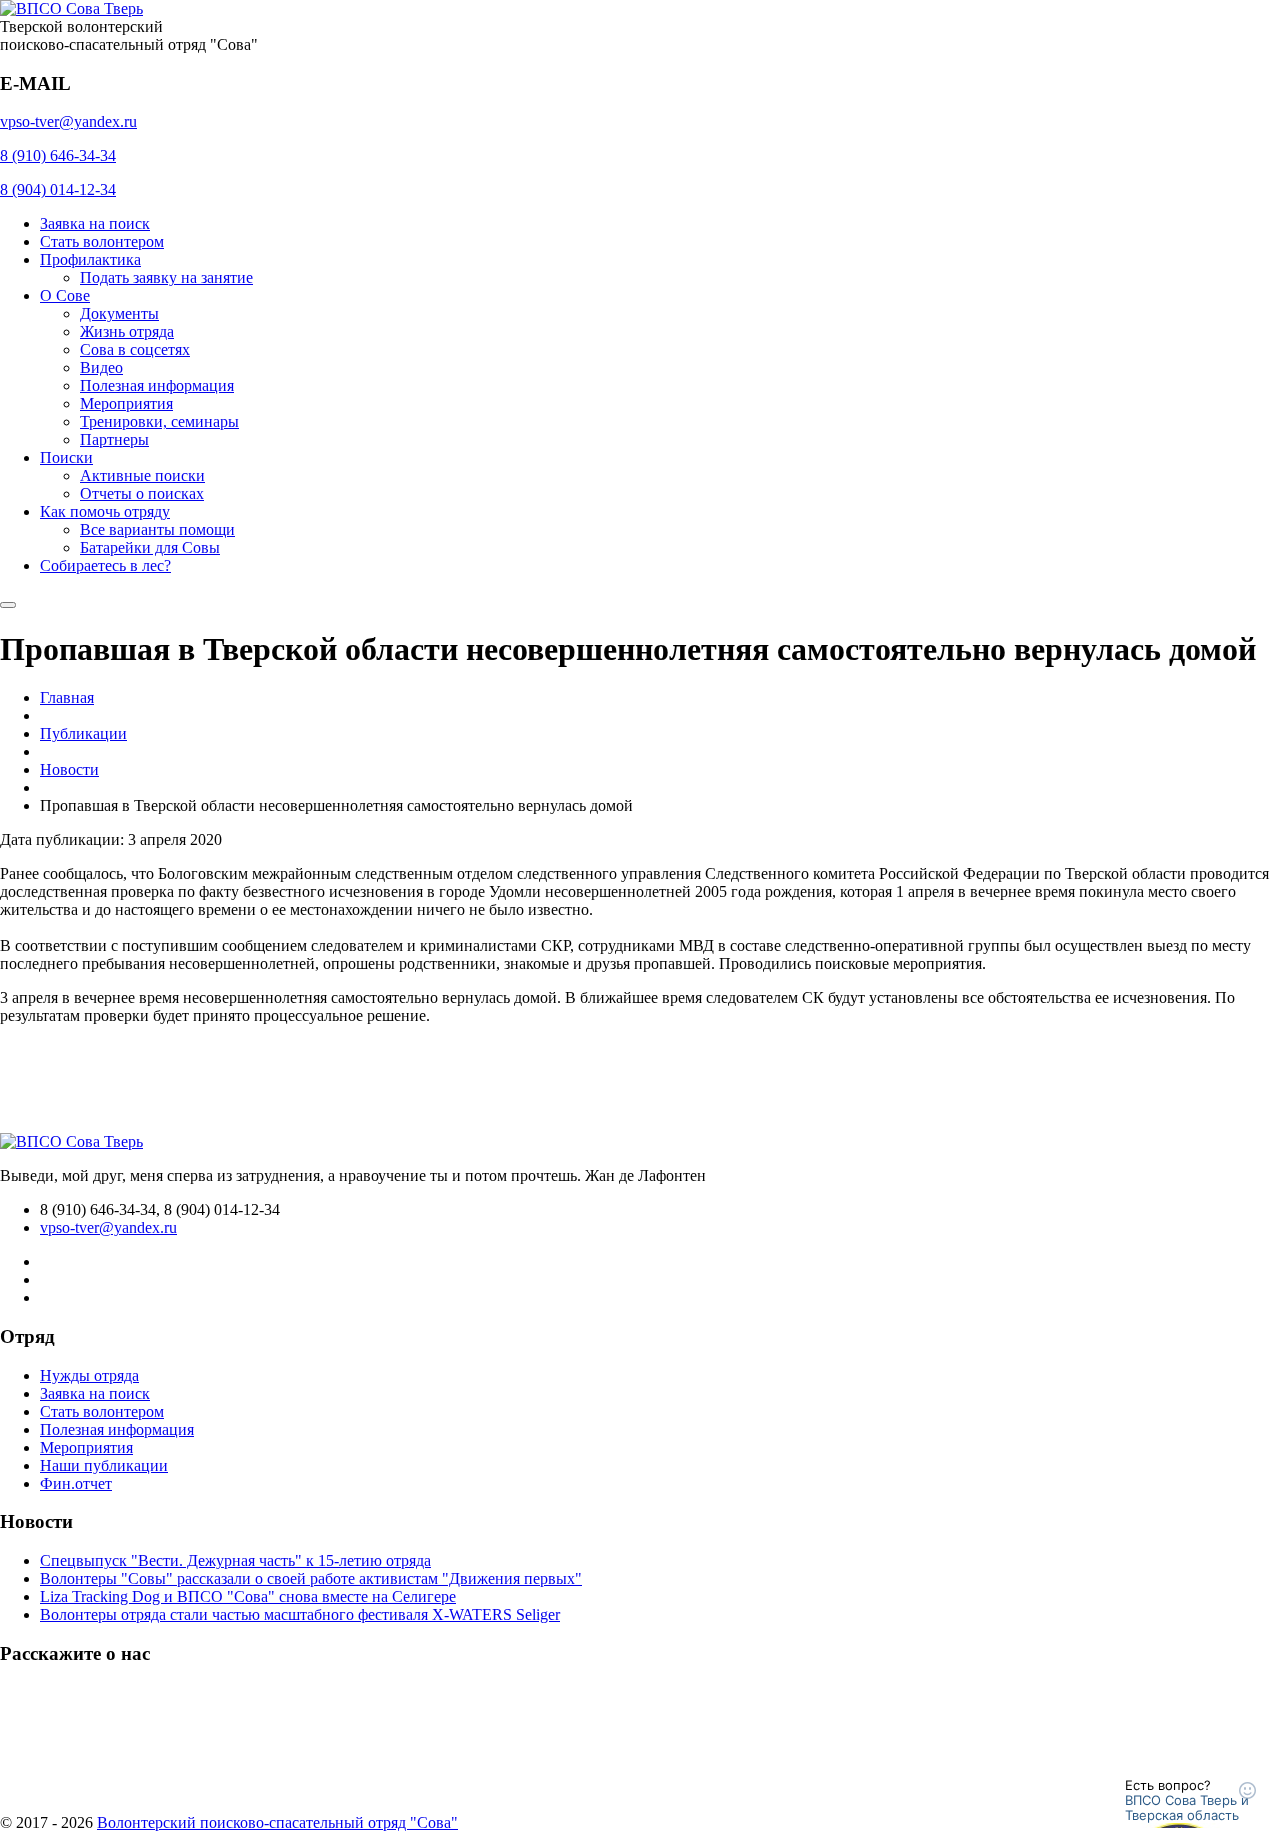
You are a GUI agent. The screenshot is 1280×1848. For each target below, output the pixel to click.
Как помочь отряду (105, 511)
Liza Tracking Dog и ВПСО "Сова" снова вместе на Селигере (248, 1596)
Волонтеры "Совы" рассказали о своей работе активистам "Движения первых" (311, 1578)
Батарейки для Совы (150, 547)
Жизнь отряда (127, 331)
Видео (101, 367)
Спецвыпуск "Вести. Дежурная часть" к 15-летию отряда (235, 1560)
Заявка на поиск (95, 223)
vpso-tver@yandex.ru (68, 121)
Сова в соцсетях (135, 349)
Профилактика (90, 259)
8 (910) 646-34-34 (58, 155)
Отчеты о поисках (142, 493)
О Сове (65, 295)
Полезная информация (157, 385)
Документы (119, 313)
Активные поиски (142, 475)
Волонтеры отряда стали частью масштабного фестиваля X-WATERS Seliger (300, 1614)
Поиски (66, 457)
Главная (67, 697)
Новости (69, 769)
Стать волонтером (102, 241)
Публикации (83, 733)
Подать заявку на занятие (166, 277)
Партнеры (114, 439)
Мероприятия (126, 403)
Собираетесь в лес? (105, 565)
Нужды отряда (89, 1375)
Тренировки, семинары (159, 421)
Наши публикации (104, 1465)
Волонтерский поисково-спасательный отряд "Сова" (277, 1822)
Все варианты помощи (157, 529)
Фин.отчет (76, 1483)
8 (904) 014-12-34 (58, 189)
